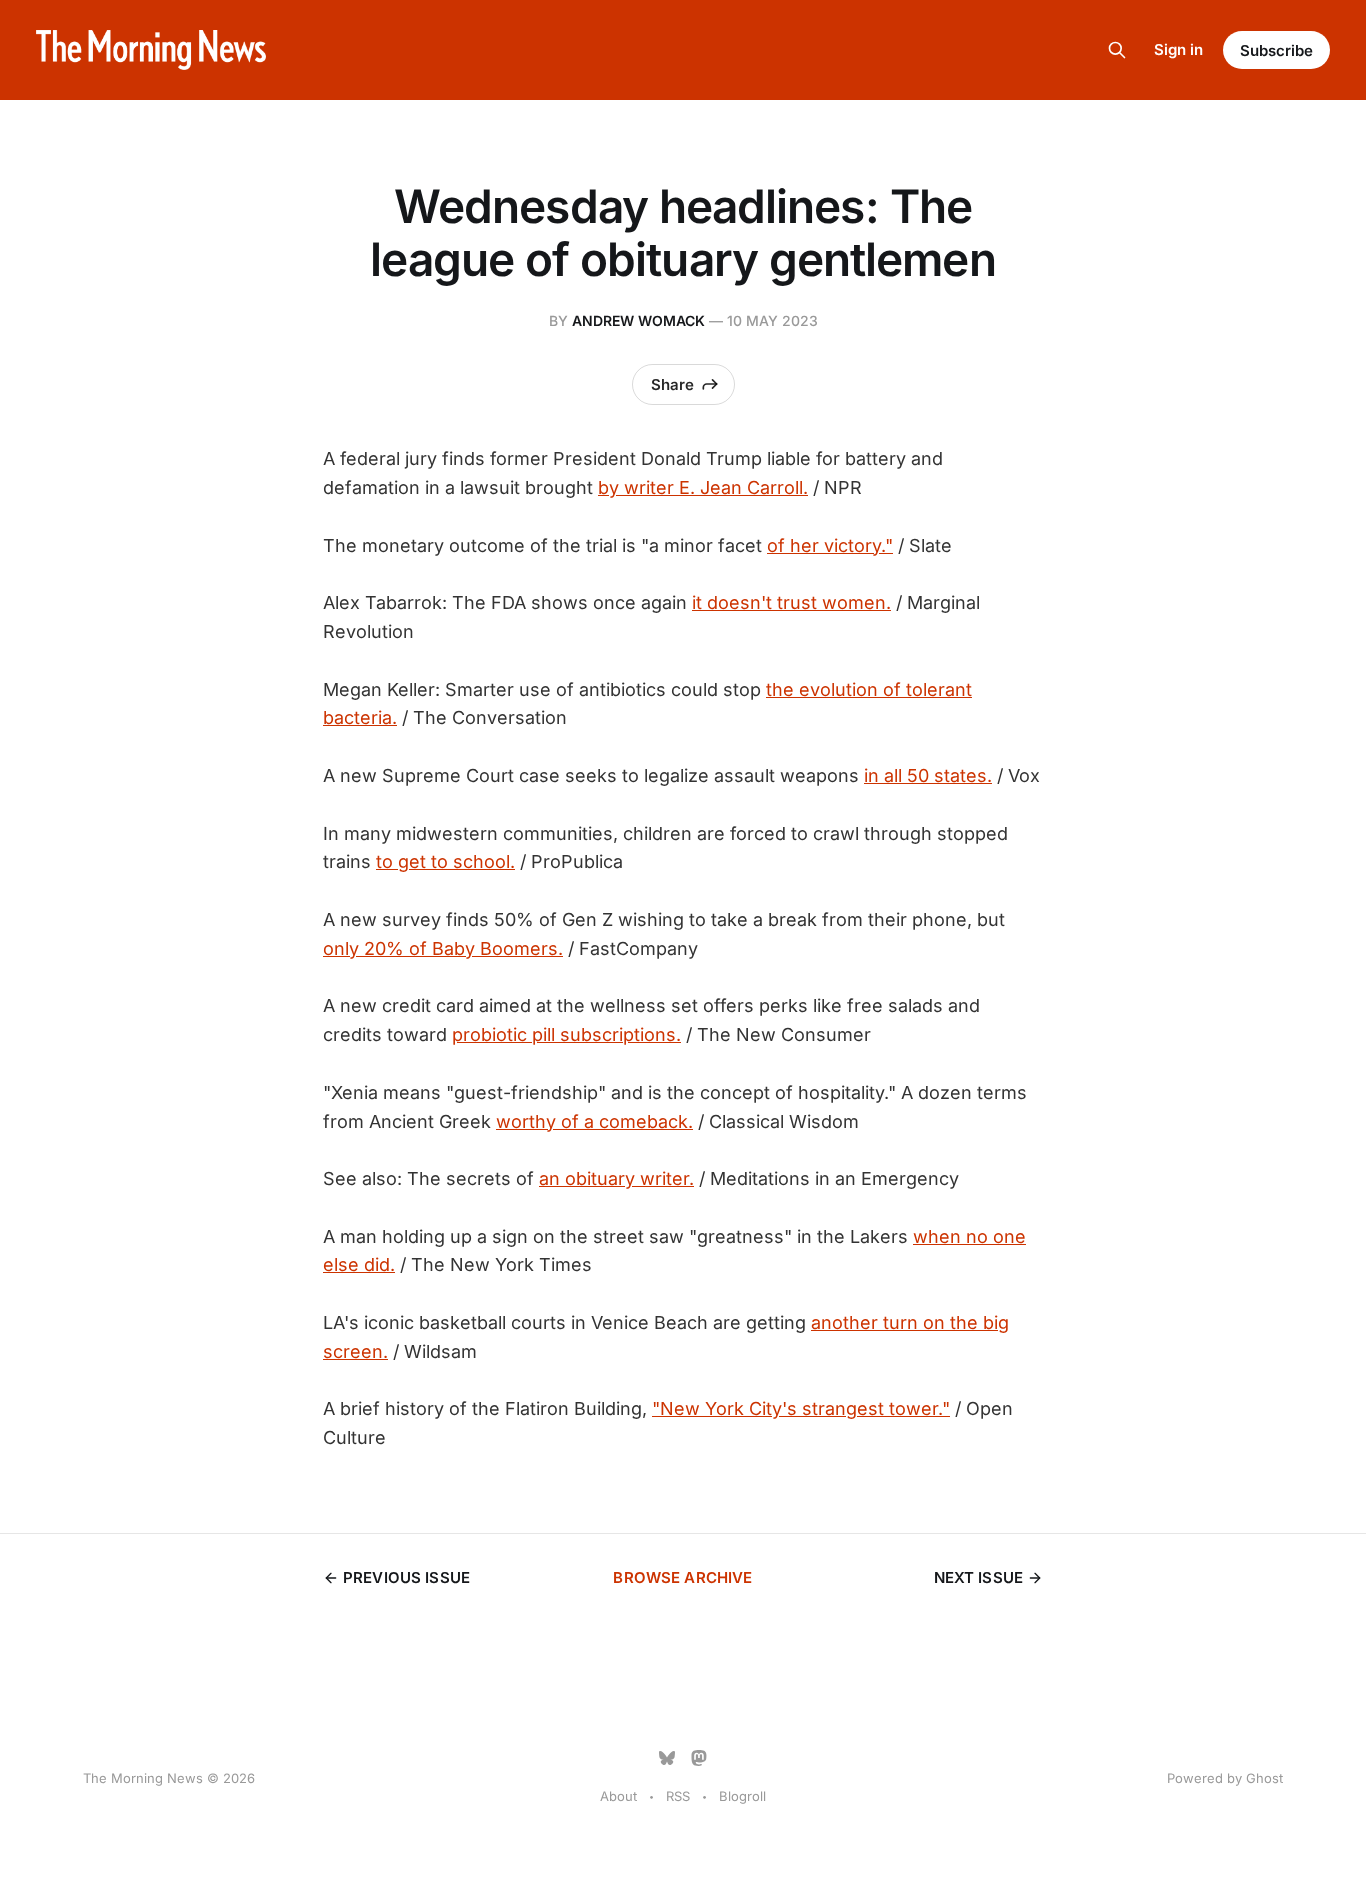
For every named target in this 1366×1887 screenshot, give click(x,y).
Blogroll (742, 1796)
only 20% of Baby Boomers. (443, 948)
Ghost (1264, 1778)
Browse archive (682, 1577)
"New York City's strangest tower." (801, 1408)
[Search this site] (1117, 50)
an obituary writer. (616, 1178)
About (618, 1796)
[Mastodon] (699, 1758)
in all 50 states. (928, 775)
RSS (678, 1796)
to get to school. (445, 861)
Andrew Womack (638, 320)
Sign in (1178, 49)
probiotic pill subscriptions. (566, 1034)
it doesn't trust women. (791, 602)
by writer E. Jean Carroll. (703, 487)
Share (672, 384)
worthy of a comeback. (594, 1121)
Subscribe (1276, 50)
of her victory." (830, 545)
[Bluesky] (667, 1758)
